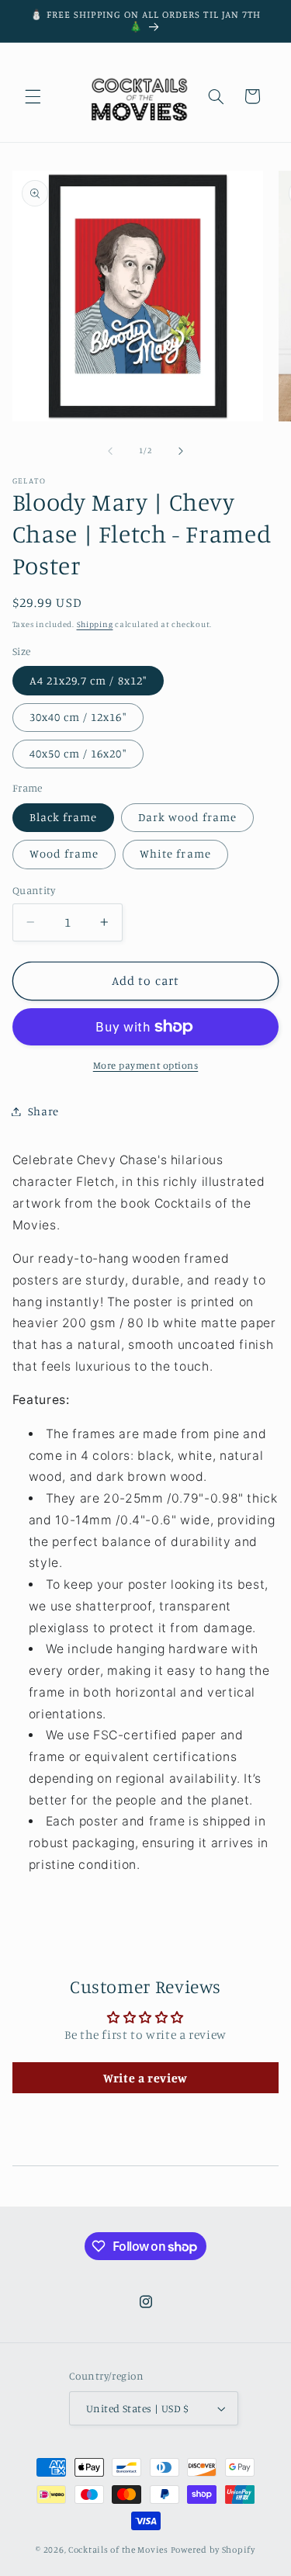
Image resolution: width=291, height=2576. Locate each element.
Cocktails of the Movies (118, 2550)
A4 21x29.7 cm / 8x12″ (88, 680)
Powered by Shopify (213, 2550)
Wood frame (64, 853)
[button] (33, 96)
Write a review (145, 2078)
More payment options (146, 1065)
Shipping (95, 624)
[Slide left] (110, 451)
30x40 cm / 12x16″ (78, 717)
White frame (175, 853)
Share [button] (43, 1111)
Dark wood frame (187, 817)
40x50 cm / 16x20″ (78, 753)
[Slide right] (181, 451)
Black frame (64, 817)
